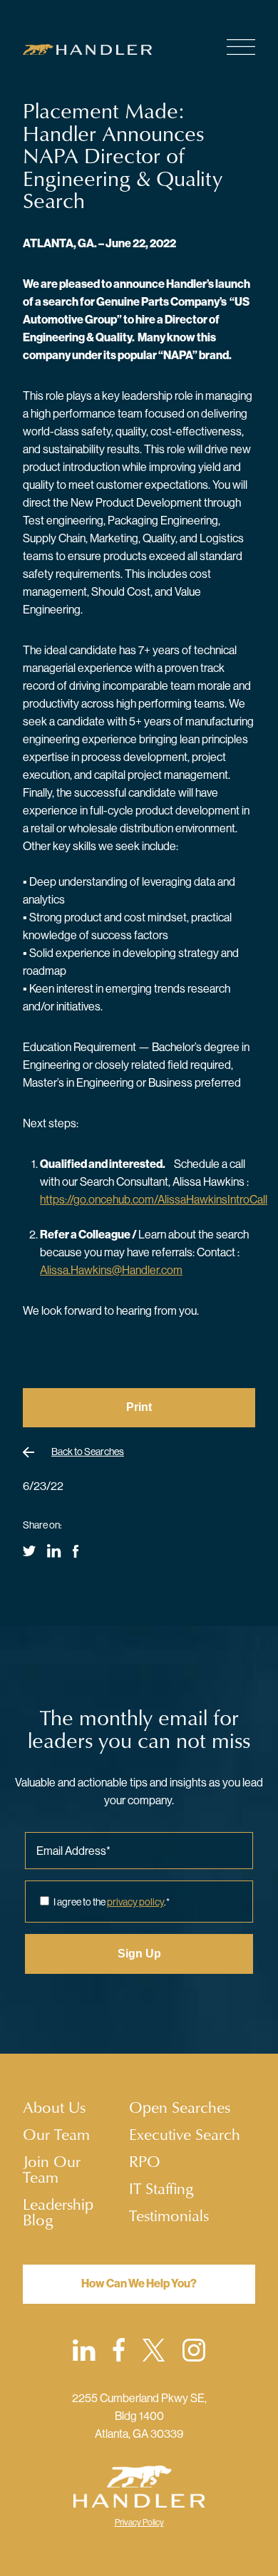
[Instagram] (194, 2353)
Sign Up (139, 1954)
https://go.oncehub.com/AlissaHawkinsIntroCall (154, 1199)
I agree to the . (112, 1902)
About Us (54, 2107)
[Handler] (97, 50)
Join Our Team (52, 2169)
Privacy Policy (139, 2522)
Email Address (73, 1851)
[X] (154, 2353)
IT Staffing (161, 2188)
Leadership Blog (58, 2212)
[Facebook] (119, 2352)
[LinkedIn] (84, 2353)
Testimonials (169, 2215)
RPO (145, 2161)
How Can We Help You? (139, 2283)
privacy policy (135, 1902)
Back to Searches (88, 1452)
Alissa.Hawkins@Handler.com (111, 1270)
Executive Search (185, 2134)
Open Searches (180, 2107)
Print (139, 1407)
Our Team (56, 2134)
